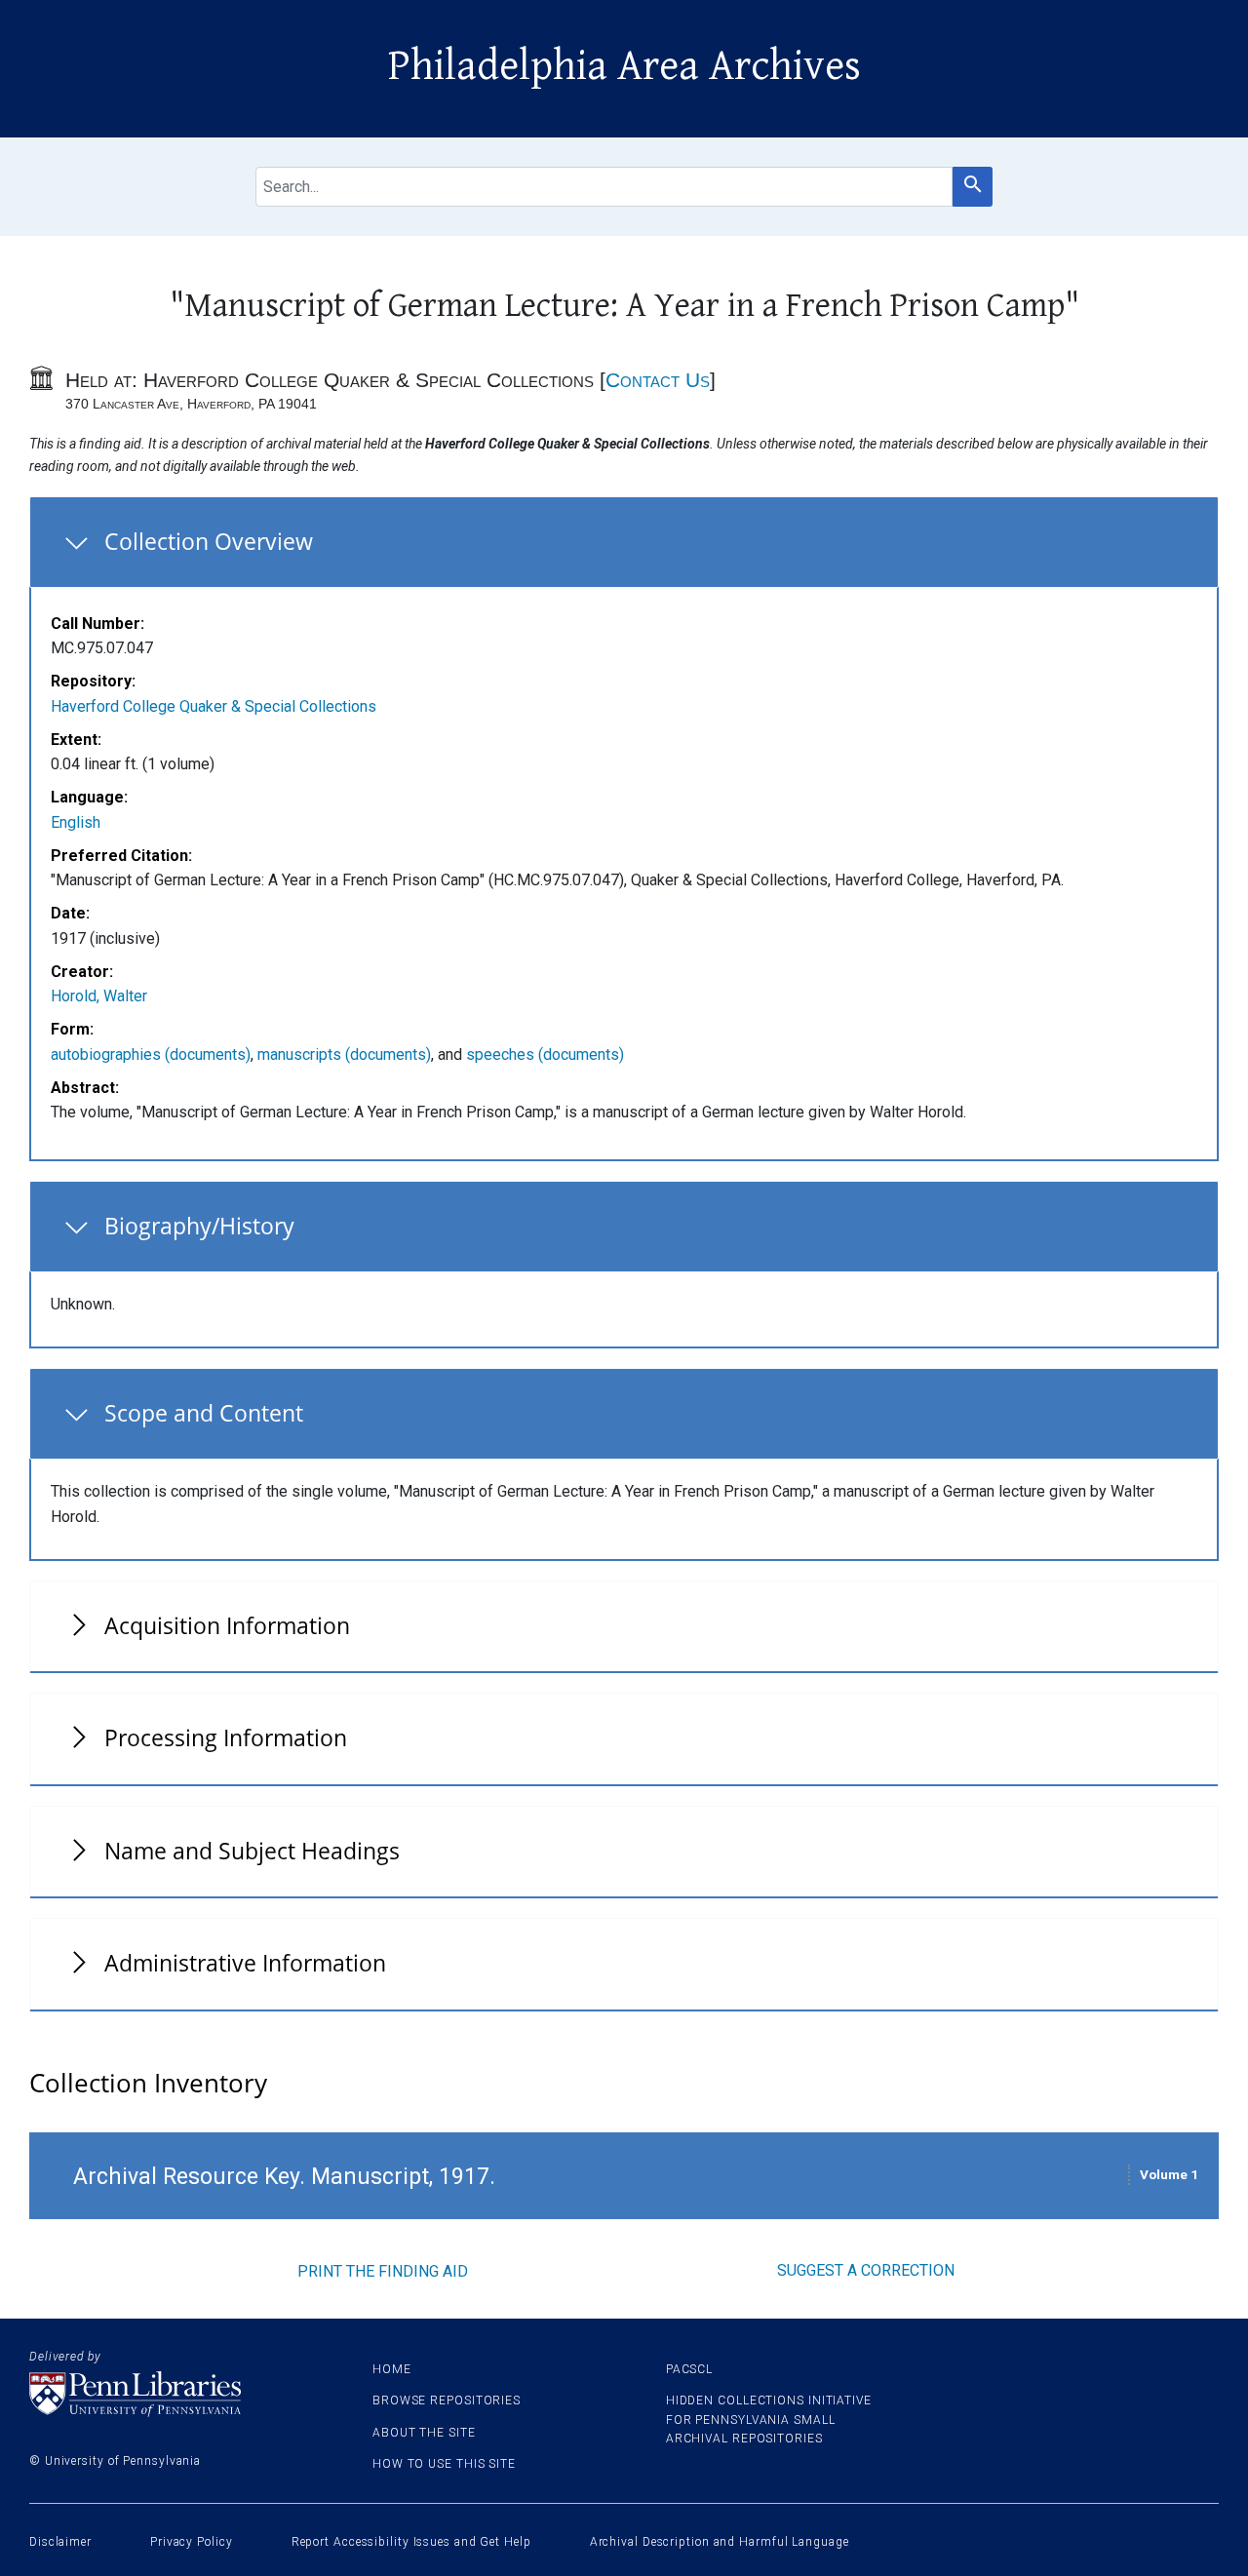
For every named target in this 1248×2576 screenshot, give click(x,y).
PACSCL (689, 2369)
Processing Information (226, 1737)
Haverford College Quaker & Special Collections (214, 706)
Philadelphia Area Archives (624, 66)
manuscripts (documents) (344, 1054)
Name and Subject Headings (252, 1851)
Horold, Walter (99, 996)
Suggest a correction (866, 2270)
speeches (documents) (545, 1054)
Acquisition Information (227, 1625)
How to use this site (444, 2464)
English (76, 822)
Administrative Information (245, 1963)
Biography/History (199, 1226)
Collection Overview (209, 541)
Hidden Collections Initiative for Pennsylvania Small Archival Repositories (769, 2419)
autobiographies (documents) (151, 1054)
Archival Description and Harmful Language (720, 2542)
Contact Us (658, 380)
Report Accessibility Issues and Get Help (411, 2542)
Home (392, 2369)
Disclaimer (60, 2542)
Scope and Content (204, 1413)
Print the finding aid (383, 2271)
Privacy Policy (192, 2542)
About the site (424, 2433)
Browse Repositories (447, 2400)
